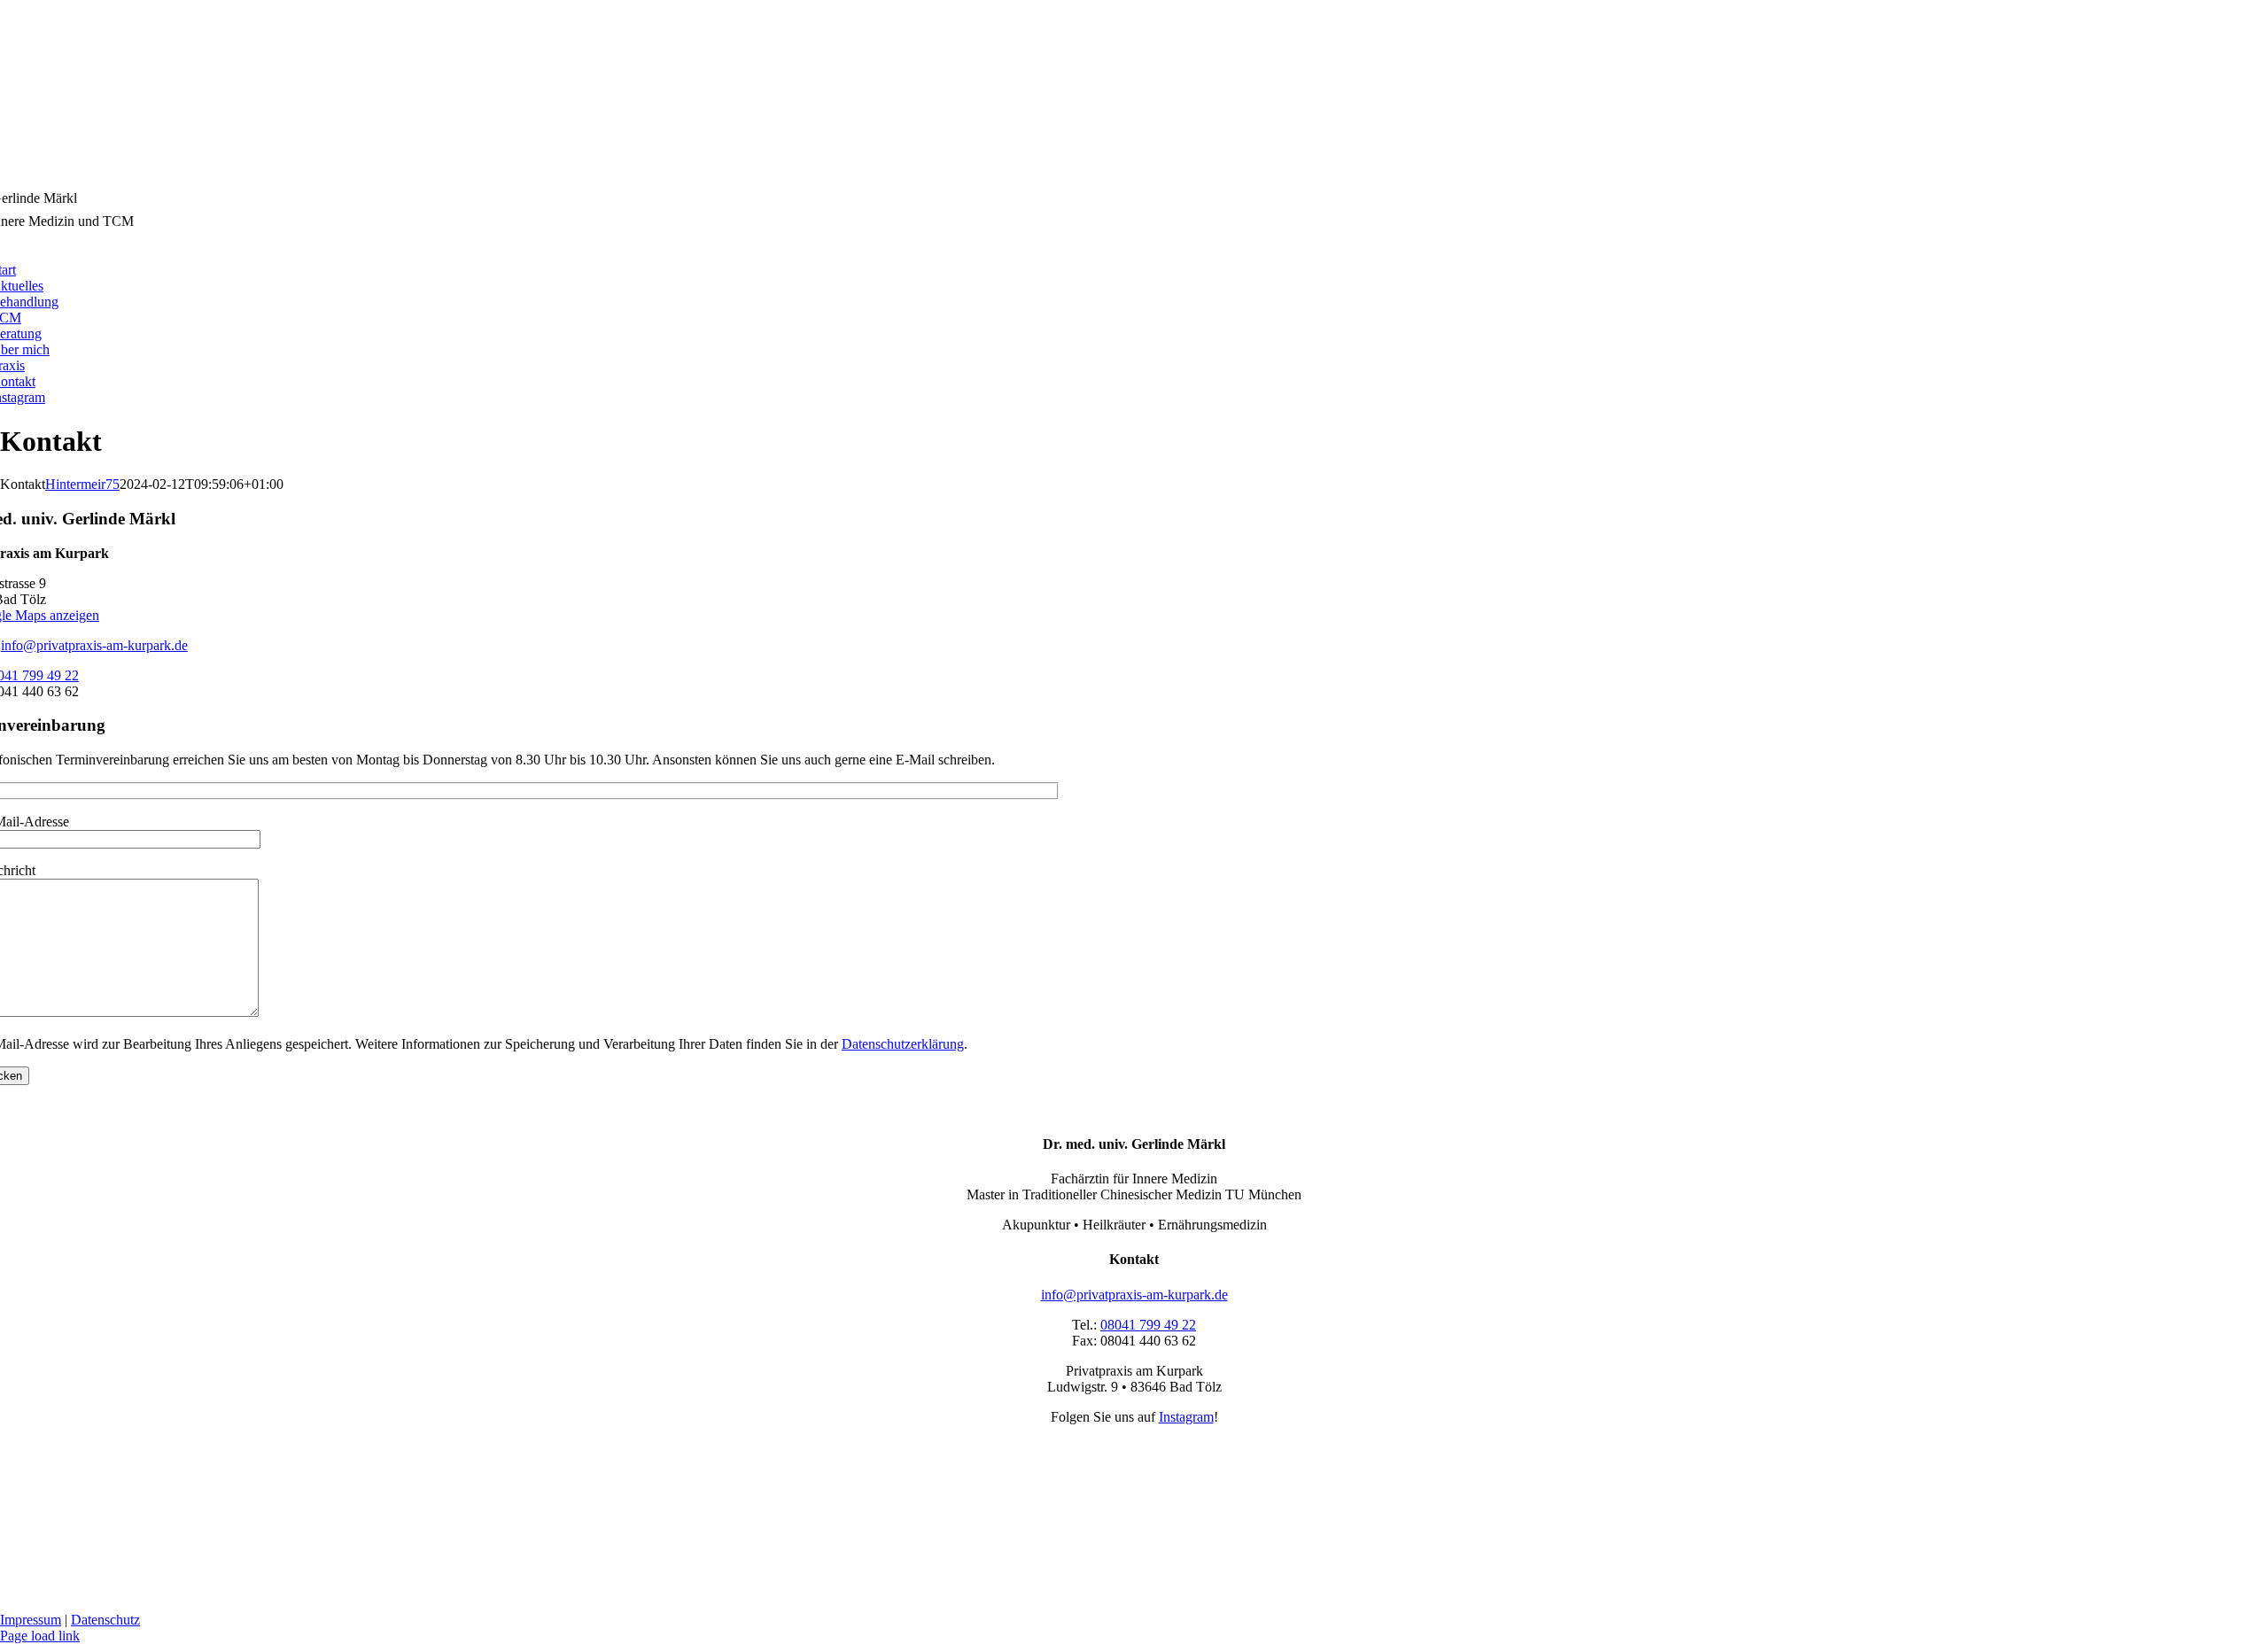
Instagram (1186, 1417)
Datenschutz (105, 1620)
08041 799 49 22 (1148, 1325)
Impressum (31, 1620)
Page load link (40, 1636)
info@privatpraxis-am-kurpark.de (94, 645)
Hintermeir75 (82, 484)
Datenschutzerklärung (903, 1044)
